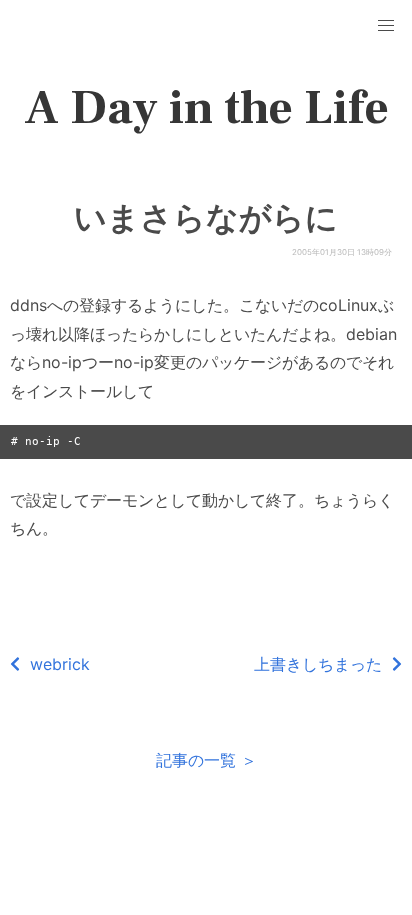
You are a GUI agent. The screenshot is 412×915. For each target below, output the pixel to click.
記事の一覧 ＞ (206, 760)
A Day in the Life (206, 108)
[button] (386, 26)
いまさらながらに (206, 218)
